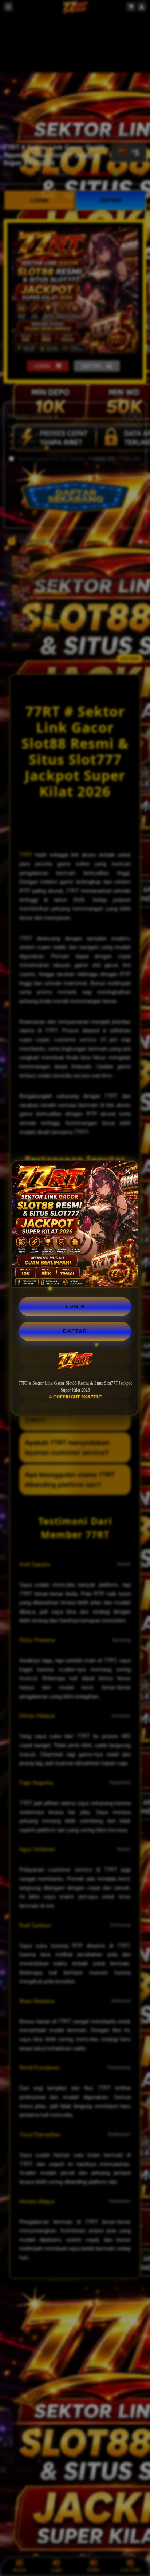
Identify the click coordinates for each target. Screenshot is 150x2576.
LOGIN (75, 1306)
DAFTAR (75, 1331)
